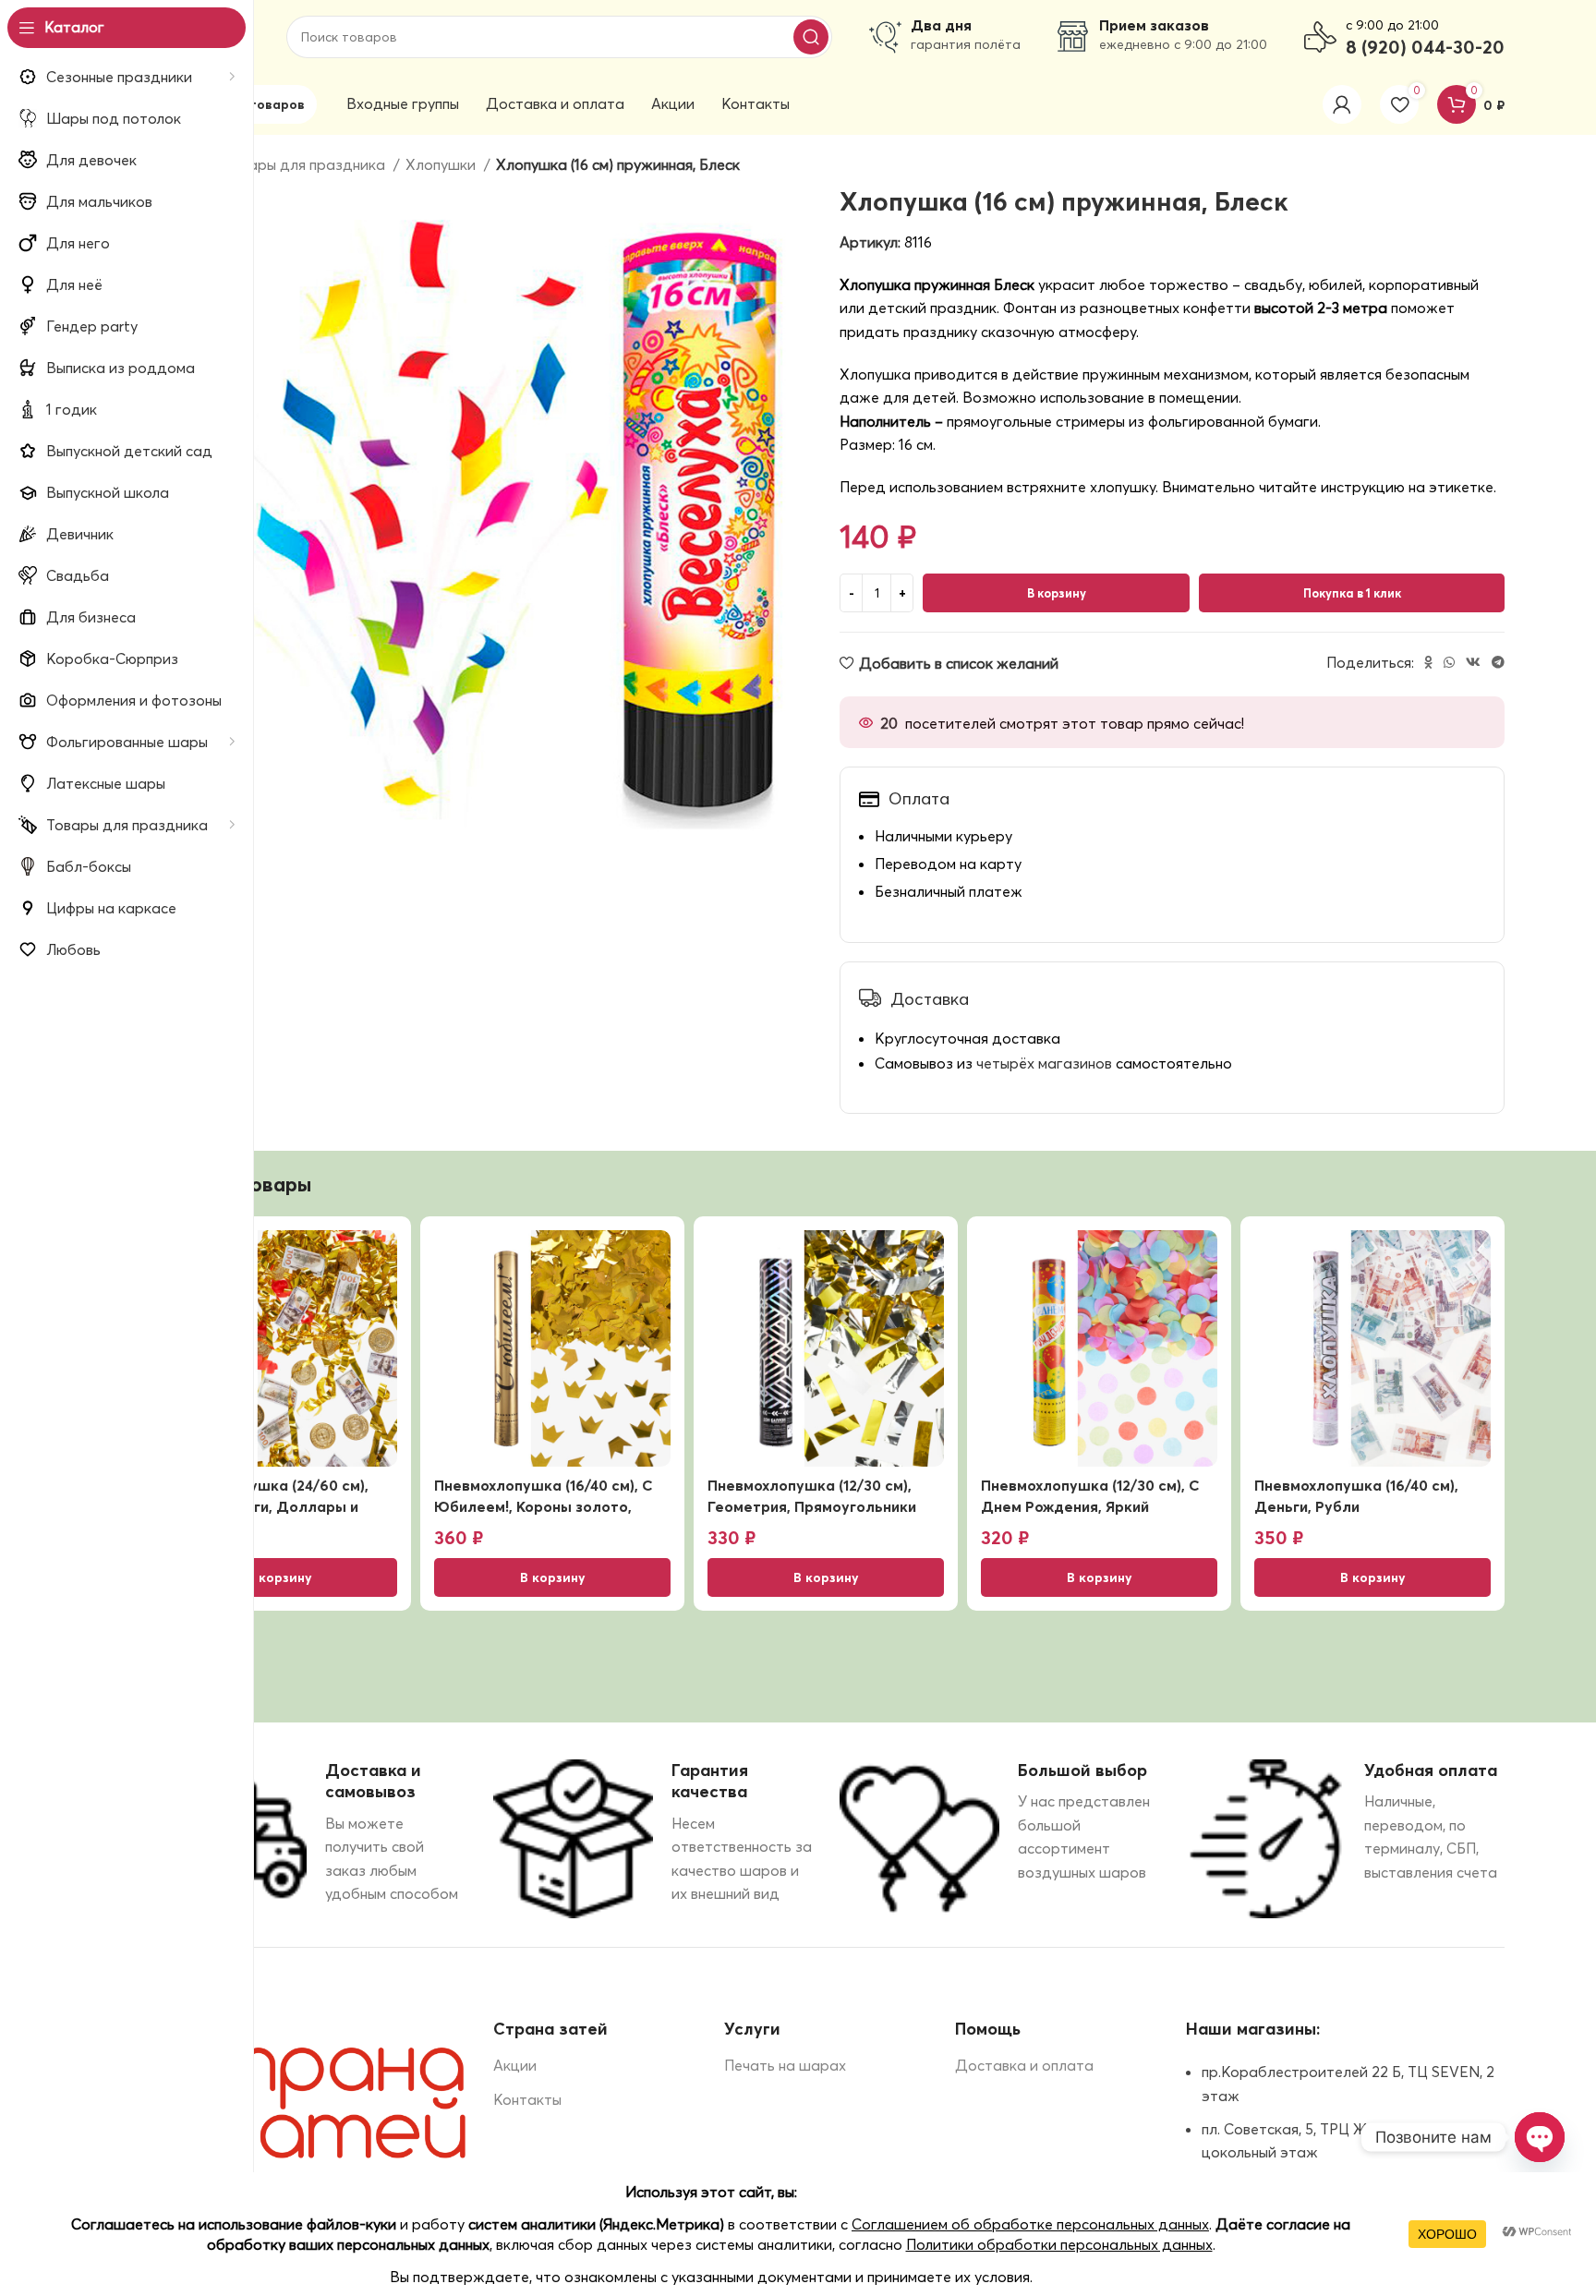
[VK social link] (1473, 662)
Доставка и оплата (1024, 2065)
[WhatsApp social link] (1449, 662)
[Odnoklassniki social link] (1428, 662)
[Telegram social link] (1498, 662)
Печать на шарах (785, 2065)
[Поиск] (811, 37)
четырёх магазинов (1044, 1063)
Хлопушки (442, 164)
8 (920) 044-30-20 (1425, 47)
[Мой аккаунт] (1342, 104)
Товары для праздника (306, 164)
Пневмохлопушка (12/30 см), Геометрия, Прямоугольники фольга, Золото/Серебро (812, 1506)
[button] (279, 1577)
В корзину (1057, 593)
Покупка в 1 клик (1352, 593)
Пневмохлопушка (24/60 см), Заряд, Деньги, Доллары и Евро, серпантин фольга (265, 1506)
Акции (515, 2065)
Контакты (527, 2099)
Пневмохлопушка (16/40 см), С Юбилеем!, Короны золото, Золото (544, 1506)
